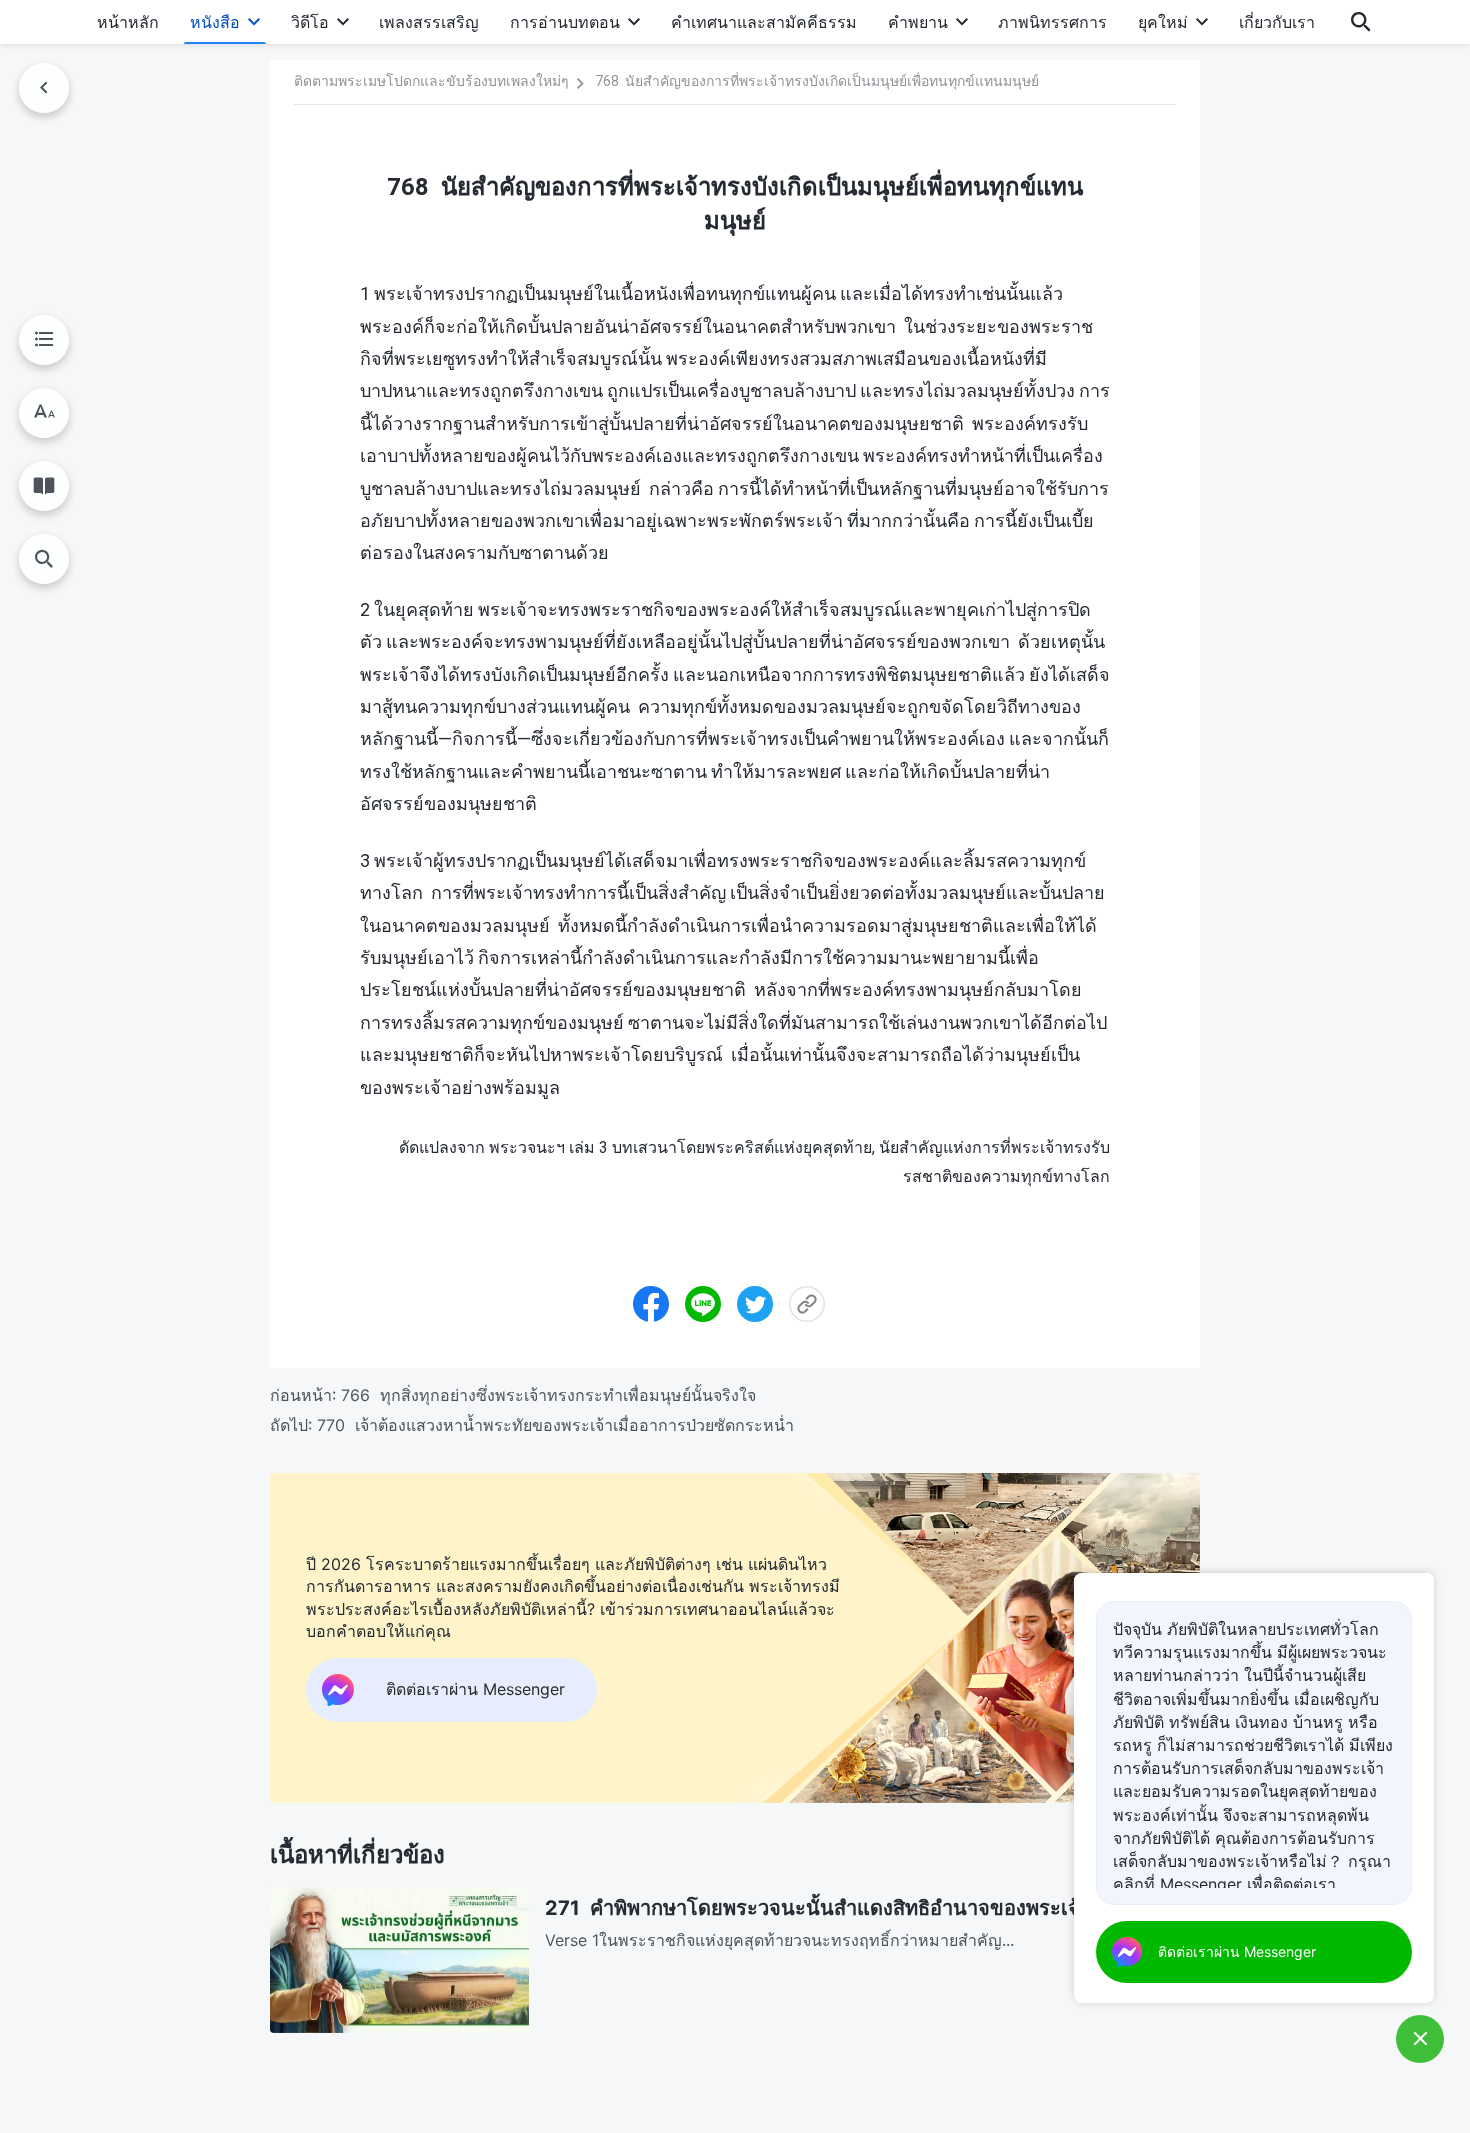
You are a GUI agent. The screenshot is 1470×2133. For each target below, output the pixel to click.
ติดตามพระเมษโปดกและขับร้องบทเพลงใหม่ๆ (431, 81)
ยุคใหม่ (1163, 22)
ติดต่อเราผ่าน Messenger (1237, 1951)
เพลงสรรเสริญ (429, 22)
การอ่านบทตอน (565, 22)
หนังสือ (215, 22)
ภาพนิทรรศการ (1052, 22)
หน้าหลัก (128, 22)
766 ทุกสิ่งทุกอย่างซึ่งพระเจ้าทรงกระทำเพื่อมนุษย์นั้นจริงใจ (548, 1395)
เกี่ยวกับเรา (1277, 22)
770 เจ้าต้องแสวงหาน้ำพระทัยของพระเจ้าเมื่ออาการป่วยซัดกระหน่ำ (555, 1425)
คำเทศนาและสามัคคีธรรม (764, 22)
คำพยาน (918, 22)
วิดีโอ (310, 22)
